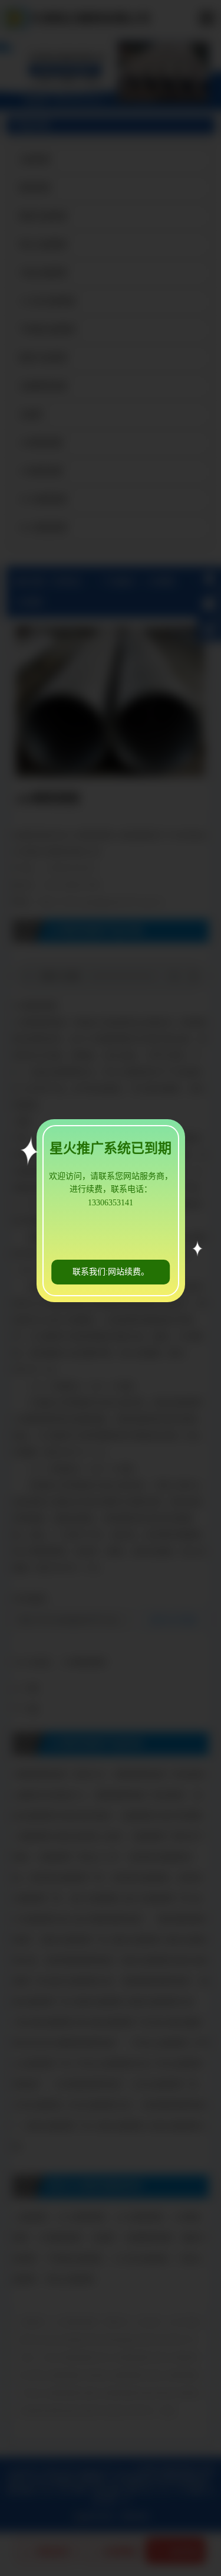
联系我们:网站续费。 (111, 1272)
